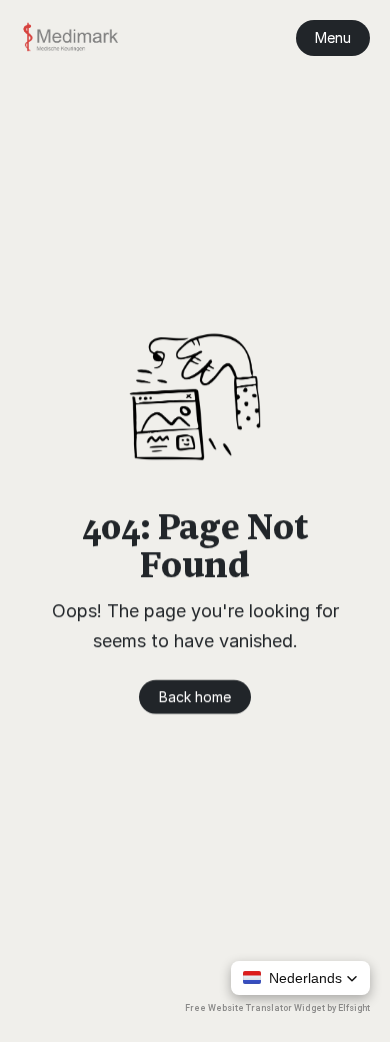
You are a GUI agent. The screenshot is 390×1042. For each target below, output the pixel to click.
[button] (300, 978)
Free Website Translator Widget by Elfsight (277, 1008)
